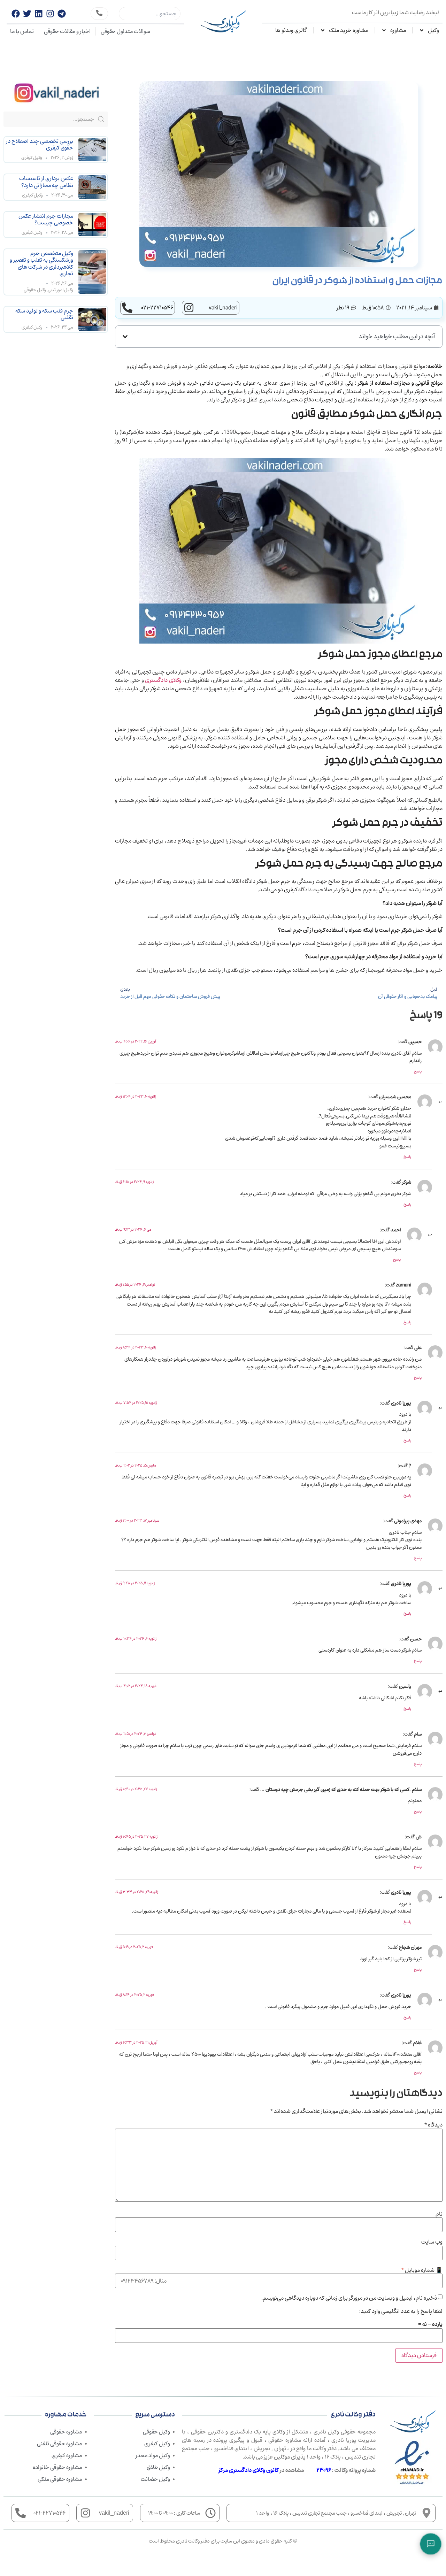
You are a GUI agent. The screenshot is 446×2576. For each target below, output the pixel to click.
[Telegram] (62, 14)
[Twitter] (27, 14)
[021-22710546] (127, 308)
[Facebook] (16, 14)
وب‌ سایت (432, 2242)
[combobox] (150, 14)
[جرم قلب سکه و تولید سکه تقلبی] (92, 319)
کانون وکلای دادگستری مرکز (249, 2470)
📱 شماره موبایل (422, 2270)
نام (439, 2214)
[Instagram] (50, 14)
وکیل (433, 30)
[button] (125, 337)
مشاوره (398, 30)
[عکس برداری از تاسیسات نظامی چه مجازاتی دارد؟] (92, 187)
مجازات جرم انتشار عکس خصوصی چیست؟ (46, 219)
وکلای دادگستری (163, 680)
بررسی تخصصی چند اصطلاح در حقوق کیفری (40, 144)
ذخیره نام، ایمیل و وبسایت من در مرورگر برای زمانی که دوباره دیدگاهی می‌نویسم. (349, 2298)
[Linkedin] (39, 14)
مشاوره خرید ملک (349, 30)
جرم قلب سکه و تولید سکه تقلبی (44, 314)
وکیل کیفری (32, 158)
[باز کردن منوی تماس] (431, 2544)
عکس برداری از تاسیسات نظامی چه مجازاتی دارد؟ (46, 182)
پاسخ (418, 1071)
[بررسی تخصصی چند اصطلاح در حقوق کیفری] (92, 150)
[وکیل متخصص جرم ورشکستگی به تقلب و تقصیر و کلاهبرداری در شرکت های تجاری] (92, 272)
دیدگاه (433, 2125)
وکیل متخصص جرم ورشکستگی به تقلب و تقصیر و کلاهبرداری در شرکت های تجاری (41, 263)
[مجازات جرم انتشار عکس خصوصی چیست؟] (92, 225)
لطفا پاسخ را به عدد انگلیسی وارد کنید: (401, 2311)
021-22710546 (157, 308)
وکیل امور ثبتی (60, 290)
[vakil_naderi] (189, 308)
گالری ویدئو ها (291, 30)
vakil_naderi (223, 308)
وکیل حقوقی (35, 290)
